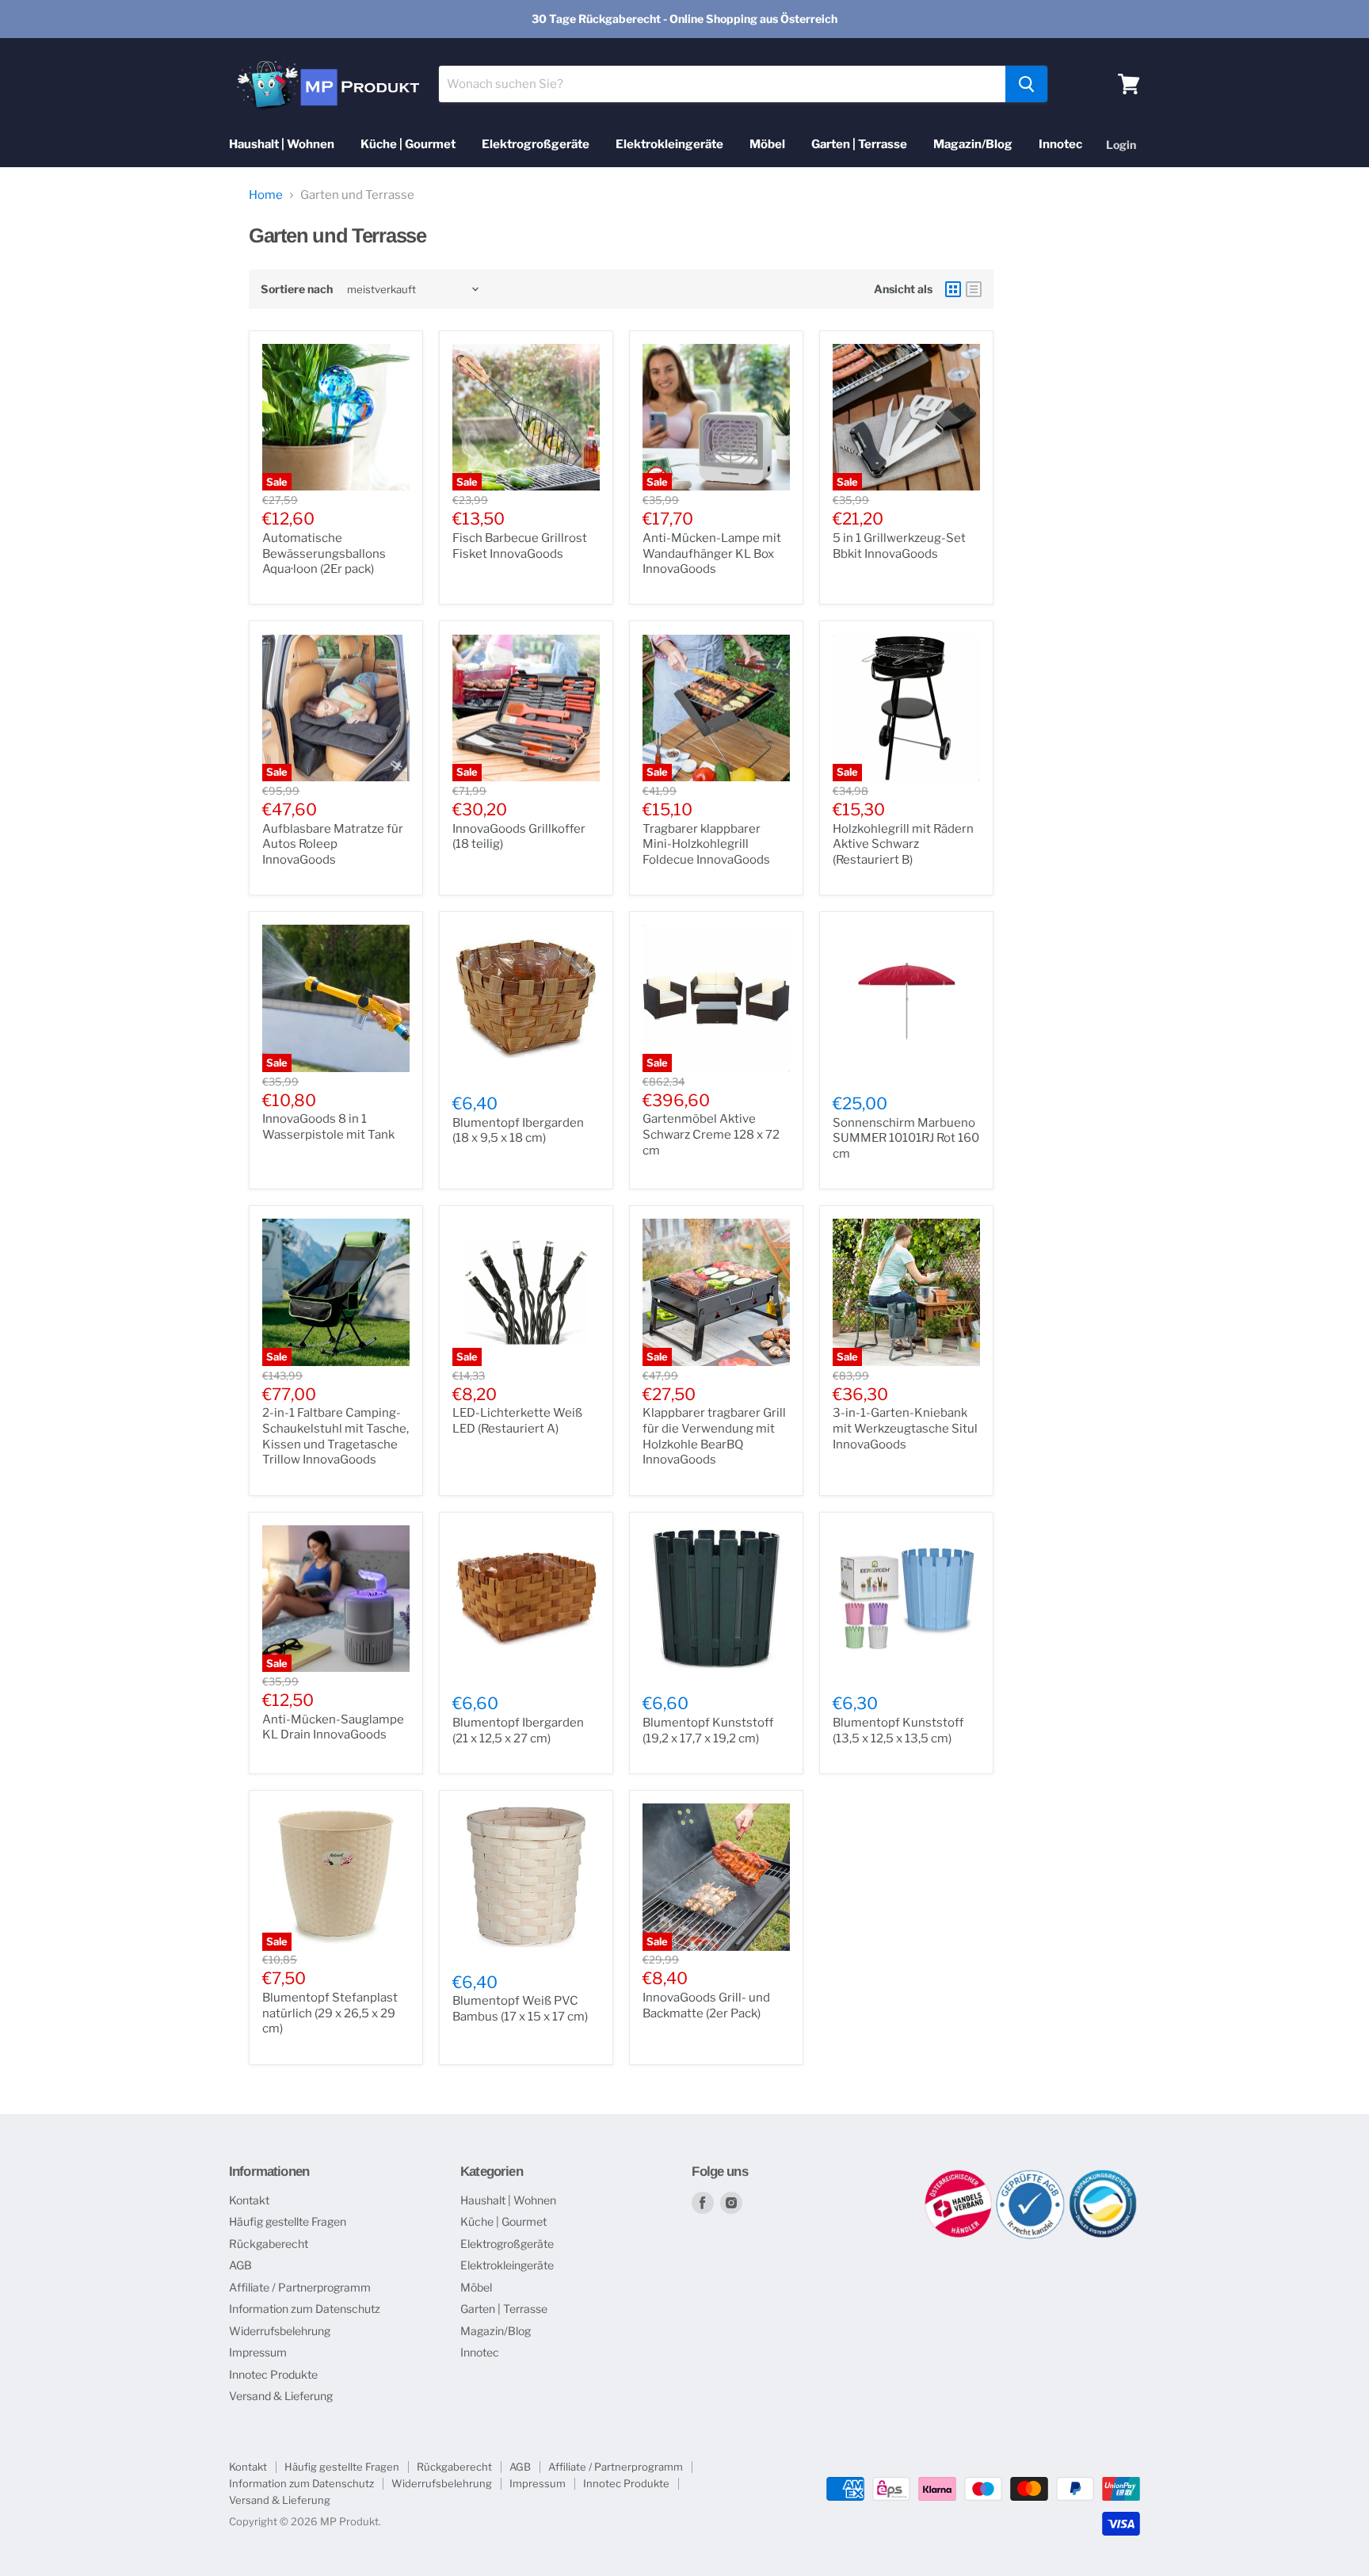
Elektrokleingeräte (669, 144)
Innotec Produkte (273, 2374)
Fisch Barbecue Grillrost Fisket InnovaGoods (520, 546)
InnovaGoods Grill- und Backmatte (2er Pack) (706, 2005)
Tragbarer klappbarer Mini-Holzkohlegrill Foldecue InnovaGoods (706, 844)
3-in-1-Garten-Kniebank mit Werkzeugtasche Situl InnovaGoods (905, 1428)
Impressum (258, 2352)
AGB (240, 2265)
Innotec (1060, 144)
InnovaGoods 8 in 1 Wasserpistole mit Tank (328, 1127)
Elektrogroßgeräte (536, 144)
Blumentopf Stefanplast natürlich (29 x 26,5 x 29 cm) (330, 2013)
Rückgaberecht (269, 2244)
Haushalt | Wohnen (282, 144)
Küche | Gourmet (408, 144)
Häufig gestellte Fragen (288, 2221)
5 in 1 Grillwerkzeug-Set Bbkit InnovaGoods (899, 546)
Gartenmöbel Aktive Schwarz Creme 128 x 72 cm (711, 1134)
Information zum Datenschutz (305, 2309)
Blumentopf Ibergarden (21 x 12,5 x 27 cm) (518, 1731)
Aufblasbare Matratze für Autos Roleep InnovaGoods (333, 844)
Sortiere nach (297, 289)
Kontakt (249, 2200)
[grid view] (953, 289)
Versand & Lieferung (281, 2396)
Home (266, 195)
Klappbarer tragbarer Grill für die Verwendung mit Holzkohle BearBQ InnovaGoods (714, 1436)
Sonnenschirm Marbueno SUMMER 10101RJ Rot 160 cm (906, 1138)
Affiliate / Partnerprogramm (300, 2287)
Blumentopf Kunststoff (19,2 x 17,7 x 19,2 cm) (708, 1731)
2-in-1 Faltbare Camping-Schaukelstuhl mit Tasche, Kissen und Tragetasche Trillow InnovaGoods (336, 1436)
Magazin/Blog (973, 144)
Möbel (767, 144)
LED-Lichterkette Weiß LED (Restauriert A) (517, 1421)
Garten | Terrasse (859, 144)
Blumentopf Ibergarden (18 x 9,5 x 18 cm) (518, 1131)
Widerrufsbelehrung (280, 2331)
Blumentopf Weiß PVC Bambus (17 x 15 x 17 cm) (520, 2009)
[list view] (974, 289)
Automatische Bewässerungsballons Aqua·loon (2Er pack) (324, 553)
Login (1121, 145)
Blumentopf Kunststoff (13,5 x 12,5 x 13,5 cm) (898, 1731)
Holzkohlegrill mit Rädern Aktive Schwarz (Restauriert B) (903, 844)
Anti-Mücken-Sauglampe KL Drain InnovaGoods (333, 1727)
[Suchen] (1026, 84)
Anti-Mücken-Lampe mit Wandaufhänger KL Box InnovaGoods (712, 553)
